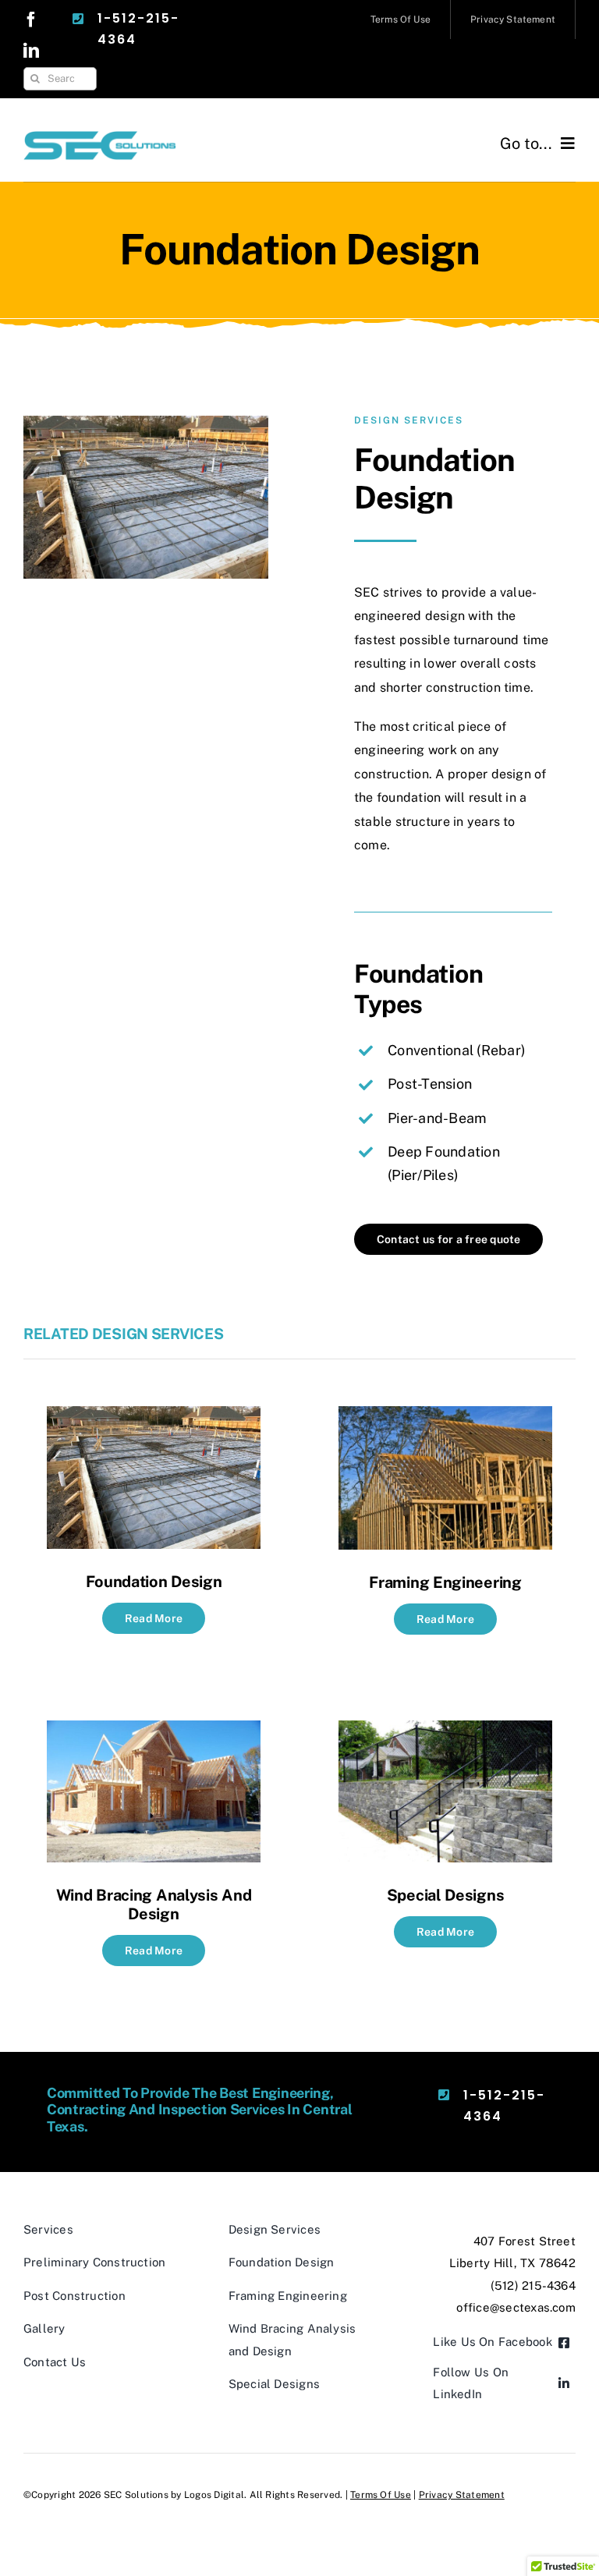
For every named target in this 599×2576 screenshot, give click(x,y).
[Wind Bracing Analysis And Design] (154, 1732)
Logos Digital (214, 2495)
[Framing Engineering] (445, 1417)
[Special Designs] (445, 1732)
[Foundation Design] (154, 1417)
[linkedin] (31, 51)
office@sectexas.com (516, 2307)
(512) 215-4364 (533, 2285)
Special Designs (446, 1895)
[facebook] (31, 19)
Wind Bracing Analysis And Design (154, 1905)
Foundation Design (154, 1582)
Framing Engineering (445, 1582)
